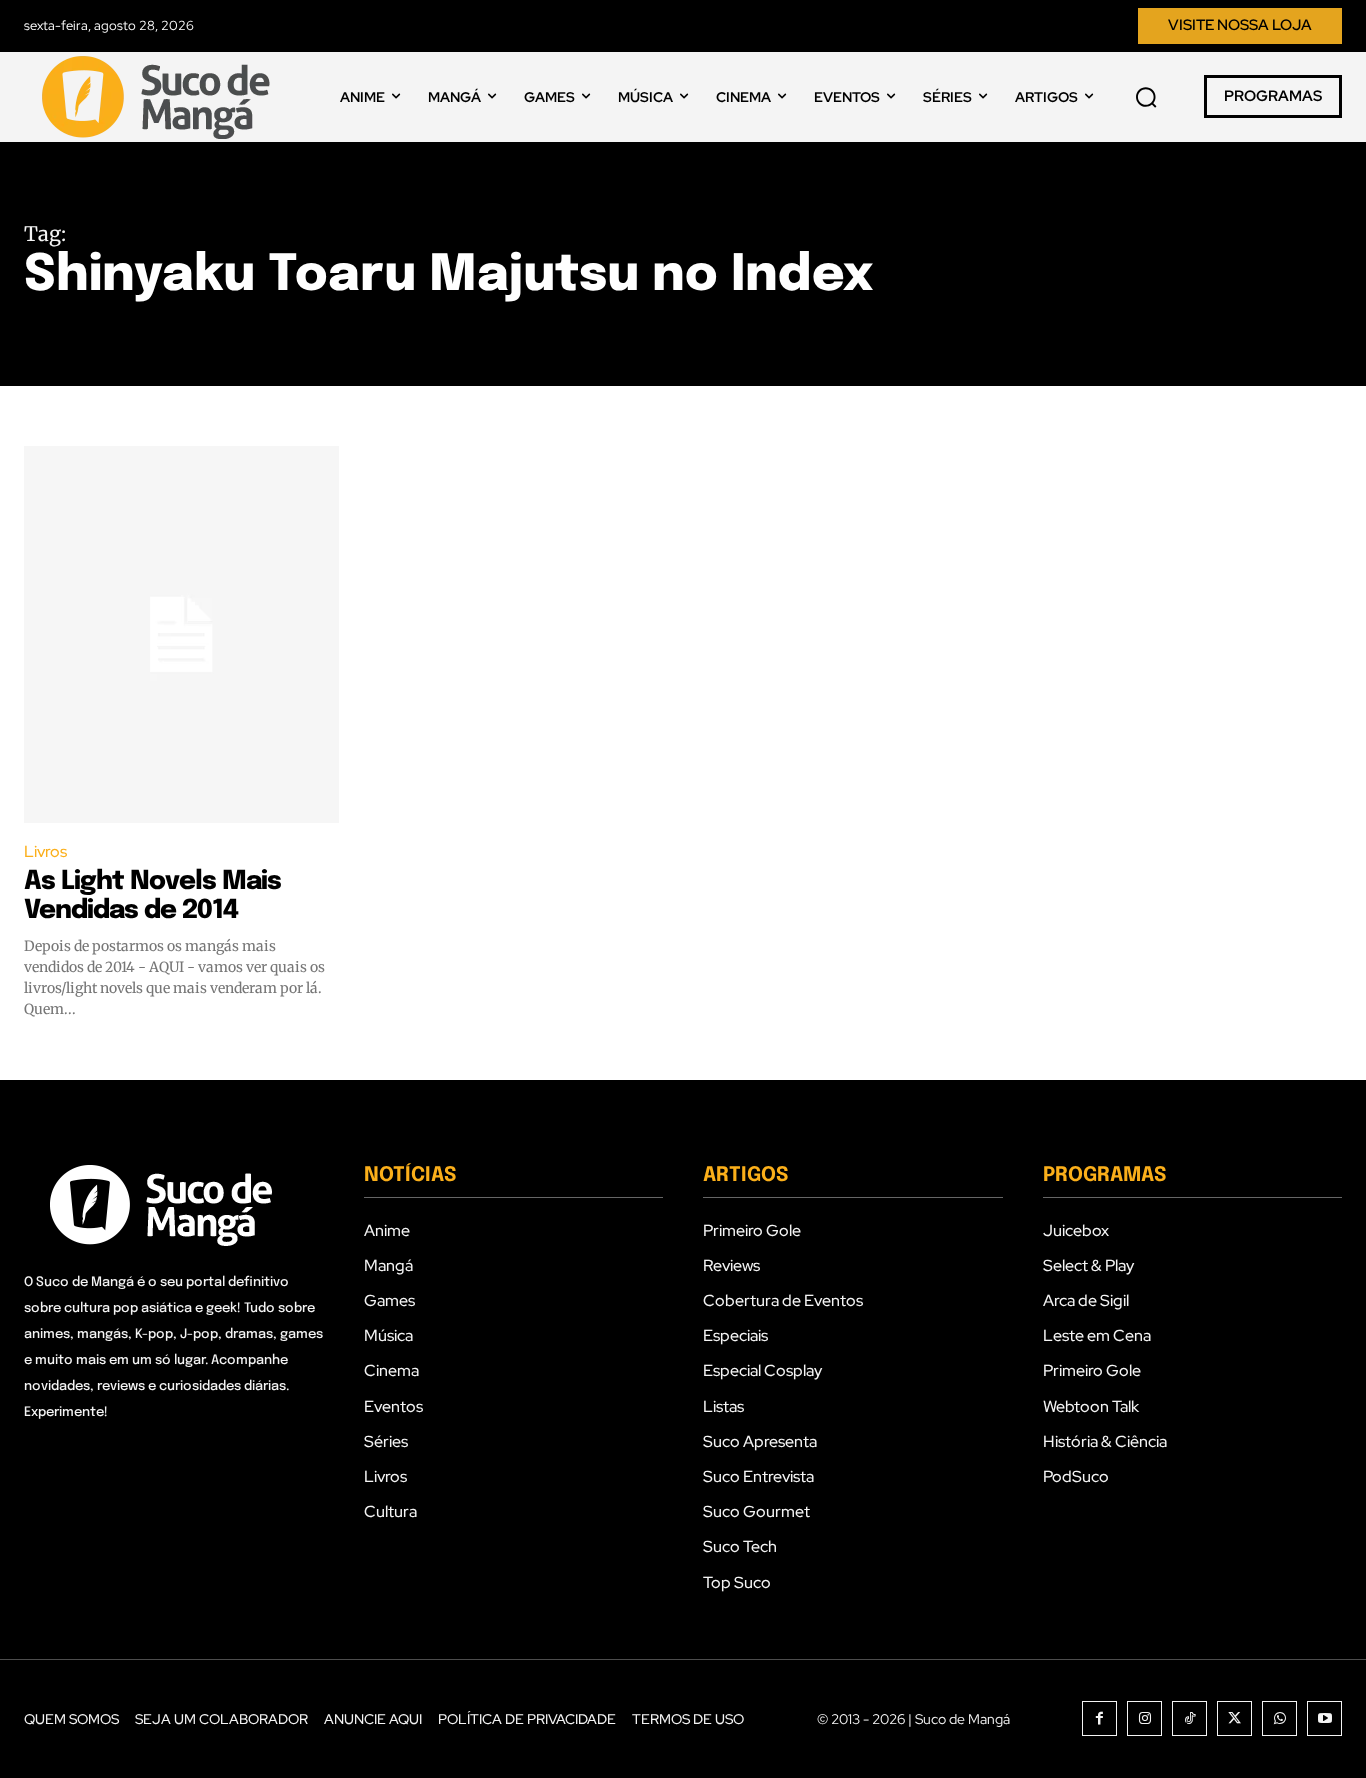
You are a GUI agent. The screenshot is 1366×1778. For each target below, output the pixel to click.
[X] (1234, 1718)
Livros (45, 851)
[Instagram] (1144, 1718)
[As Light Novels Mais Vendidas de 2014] (181, 634)
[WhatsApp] (1279, 1718)
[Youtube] (1324, 1718)
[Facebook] (1099, 1718)
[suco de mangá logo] (160, 97)
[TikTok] (1189, 1718)
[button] (1146, 97)
